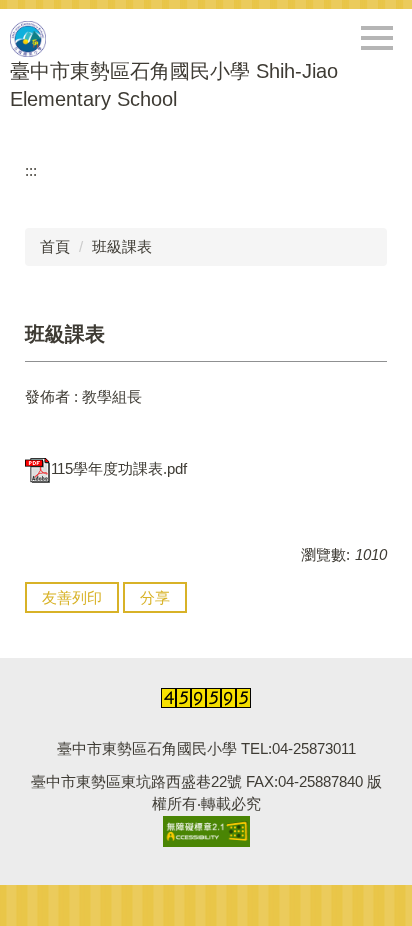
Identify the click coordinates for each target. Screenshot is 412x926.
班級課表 (122, 246)
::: (31, 170)
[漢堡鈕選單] (377, 38)
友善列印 (72, 597)
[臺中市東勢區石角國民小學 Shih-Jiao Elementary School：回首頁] (28, 39)
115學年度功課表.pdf (119, 468)
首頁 (55, 246)
